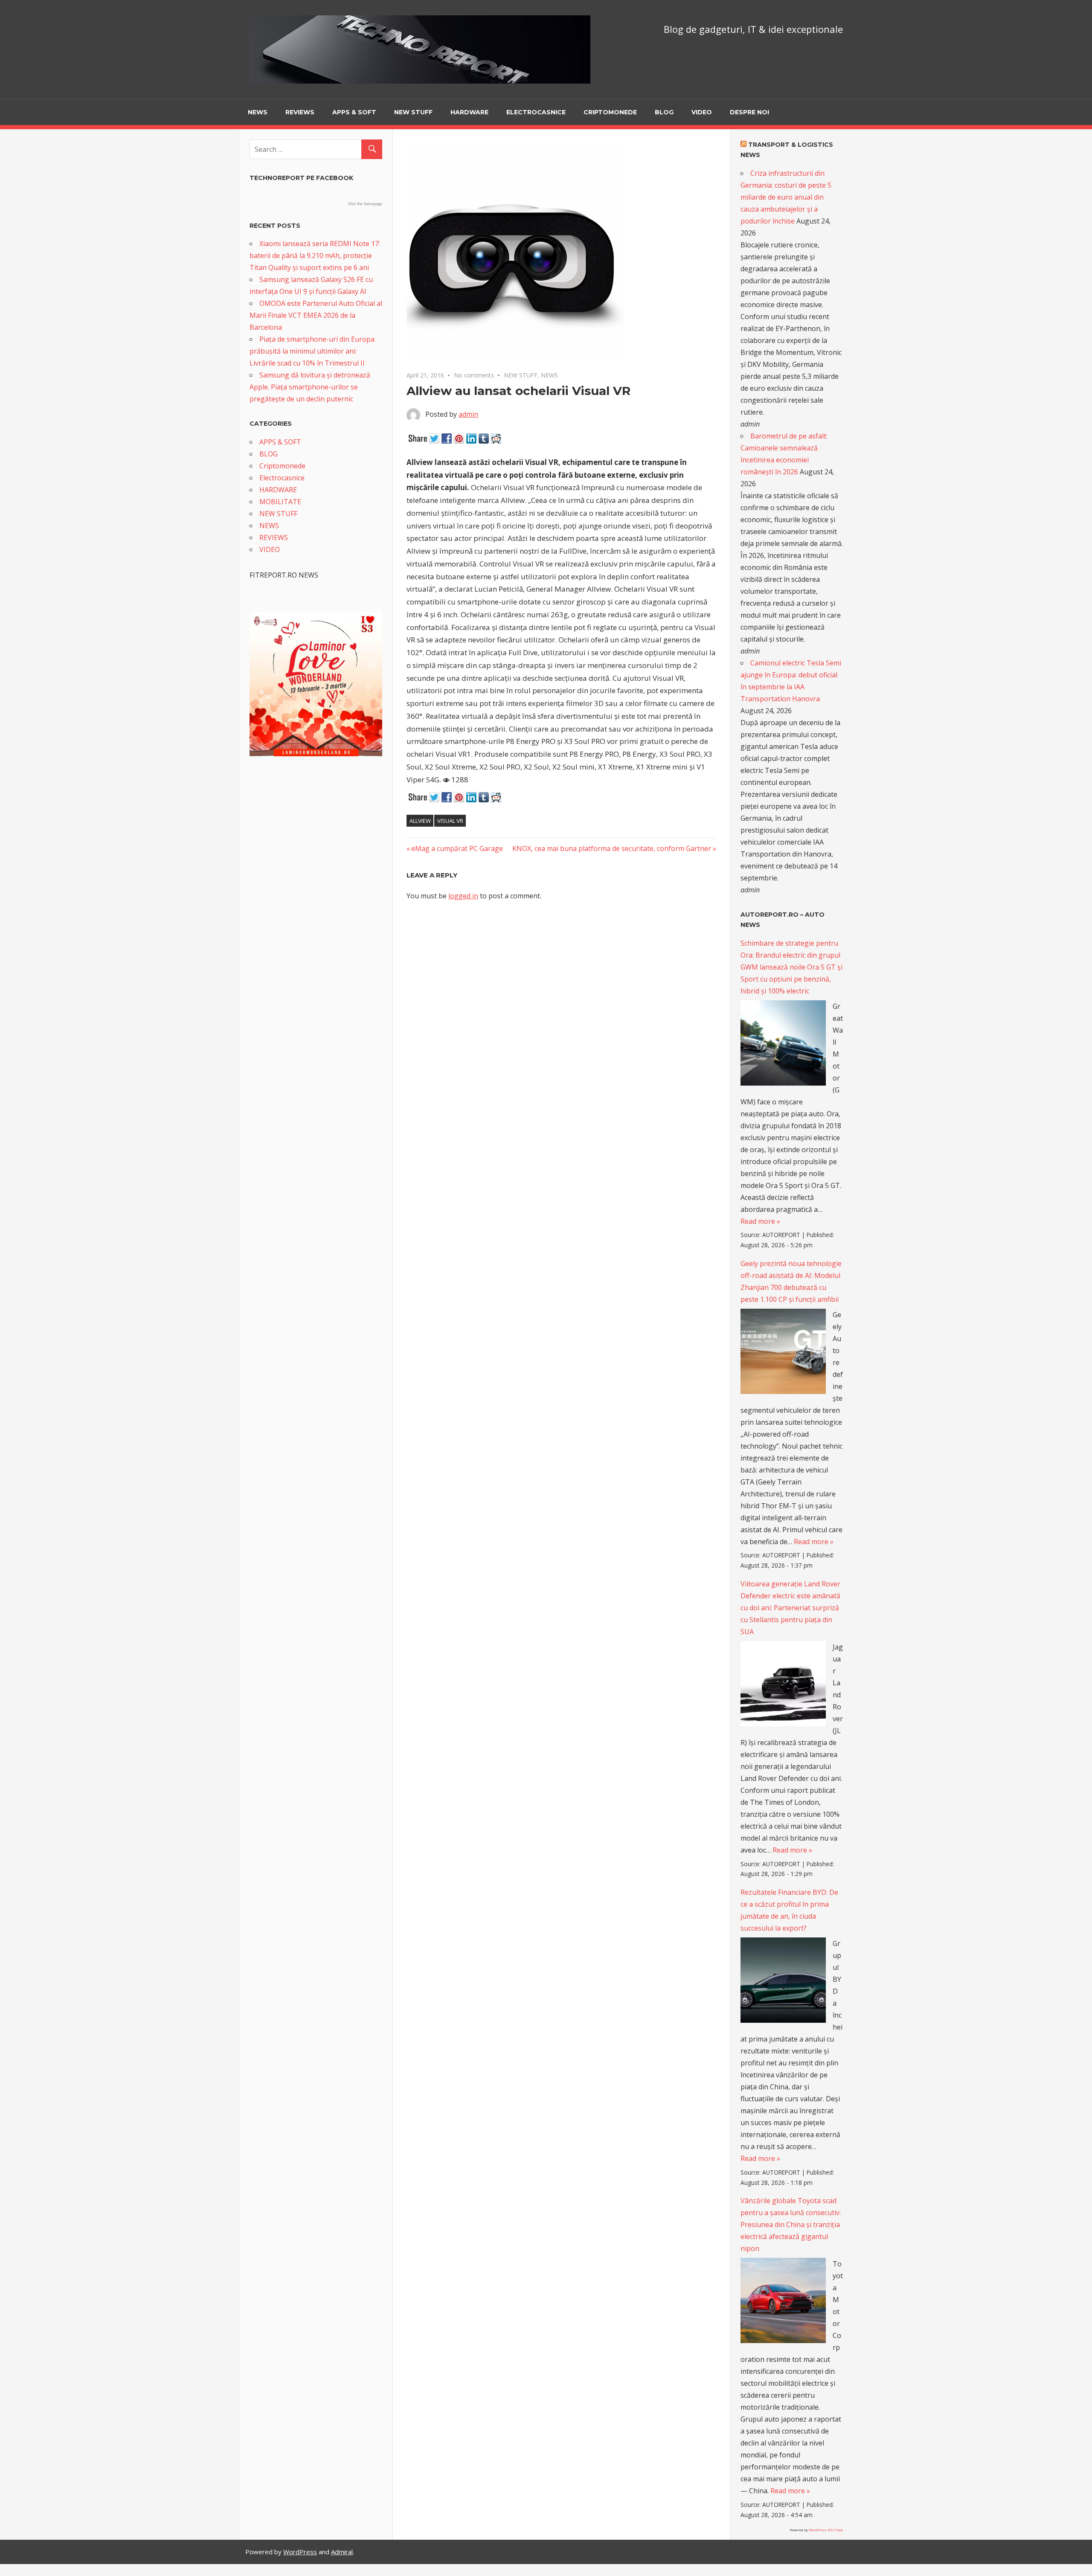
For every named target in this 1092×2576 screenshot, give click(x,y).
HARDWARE (469, 112)
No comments (474, 375)
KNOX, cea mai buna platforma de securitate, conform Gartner (612, 848)
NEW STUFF (413, 112)
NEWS (258, 112)
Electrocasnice (536, 112)
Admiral (342, 2552)
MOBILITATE (280, 502)
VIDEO (702, 112)
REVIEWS (300, 112)
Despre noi (749, 112)
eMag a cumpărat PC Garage (457, 848)
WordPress (300, 2552)
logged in (463, 896)
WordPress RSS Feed (826, 2530)
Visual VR (450, 821)
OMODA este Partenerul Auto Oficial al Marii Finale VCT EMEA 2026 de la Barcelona (316, 315)
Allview (420, 821)
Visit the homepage (365, 204)
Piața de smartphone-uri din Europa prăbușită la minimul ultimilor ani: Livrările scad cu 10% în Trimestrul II (312, 351)
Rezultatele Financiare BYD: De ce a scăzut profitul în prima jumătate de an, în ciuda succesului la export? (789, 1910)
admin (468, 414)
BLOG (664, 112)
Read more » (760, 1221)
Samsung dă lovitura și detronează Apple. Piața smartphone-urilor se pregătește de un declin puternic (310, 387)
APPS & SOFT (354, 112)
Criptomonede (610, 112)
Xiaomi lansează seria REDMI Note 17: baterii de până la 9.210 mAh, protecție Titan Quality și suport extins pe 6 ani (315, 256)
